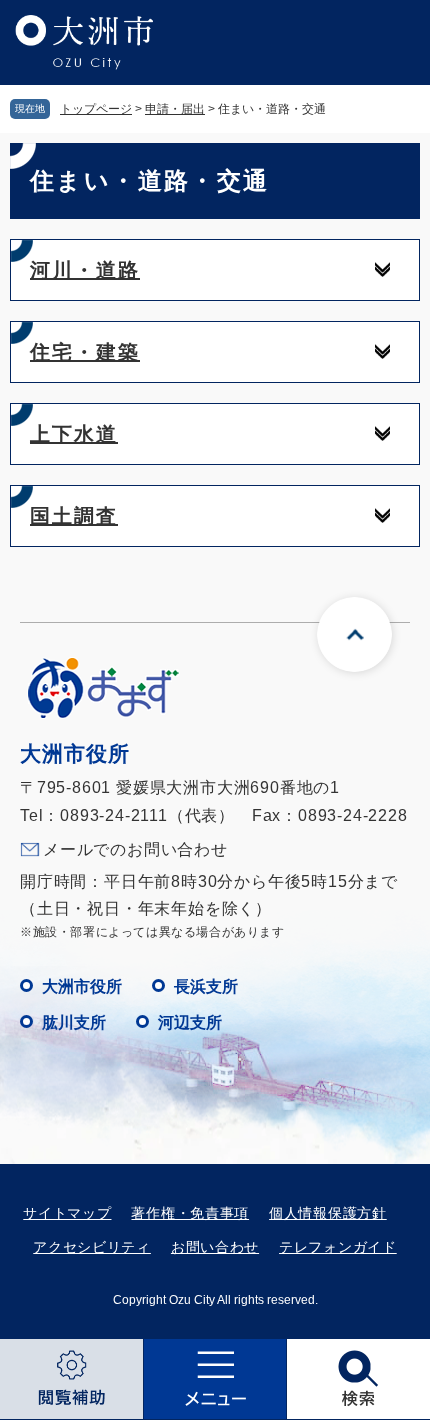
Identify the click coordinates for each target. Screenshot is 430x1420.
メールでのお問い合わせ (135, 849)
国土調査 (74, 516)
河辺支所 (190, 1022)
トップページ (96, 109)
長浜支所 (206, 986)
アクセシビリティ (92, 1247)
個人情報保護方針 (328, 1213)
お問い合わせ (215, 1247)
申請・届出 (175, 109)
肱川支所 (74, 1022)
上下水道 (74, 434)
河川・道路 (85, 270)
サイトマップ (67, 1213)
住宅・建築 (85, 352)
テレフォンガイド (338, 1247)
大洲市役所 (82, 986)
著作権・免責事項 (190, 1213)
